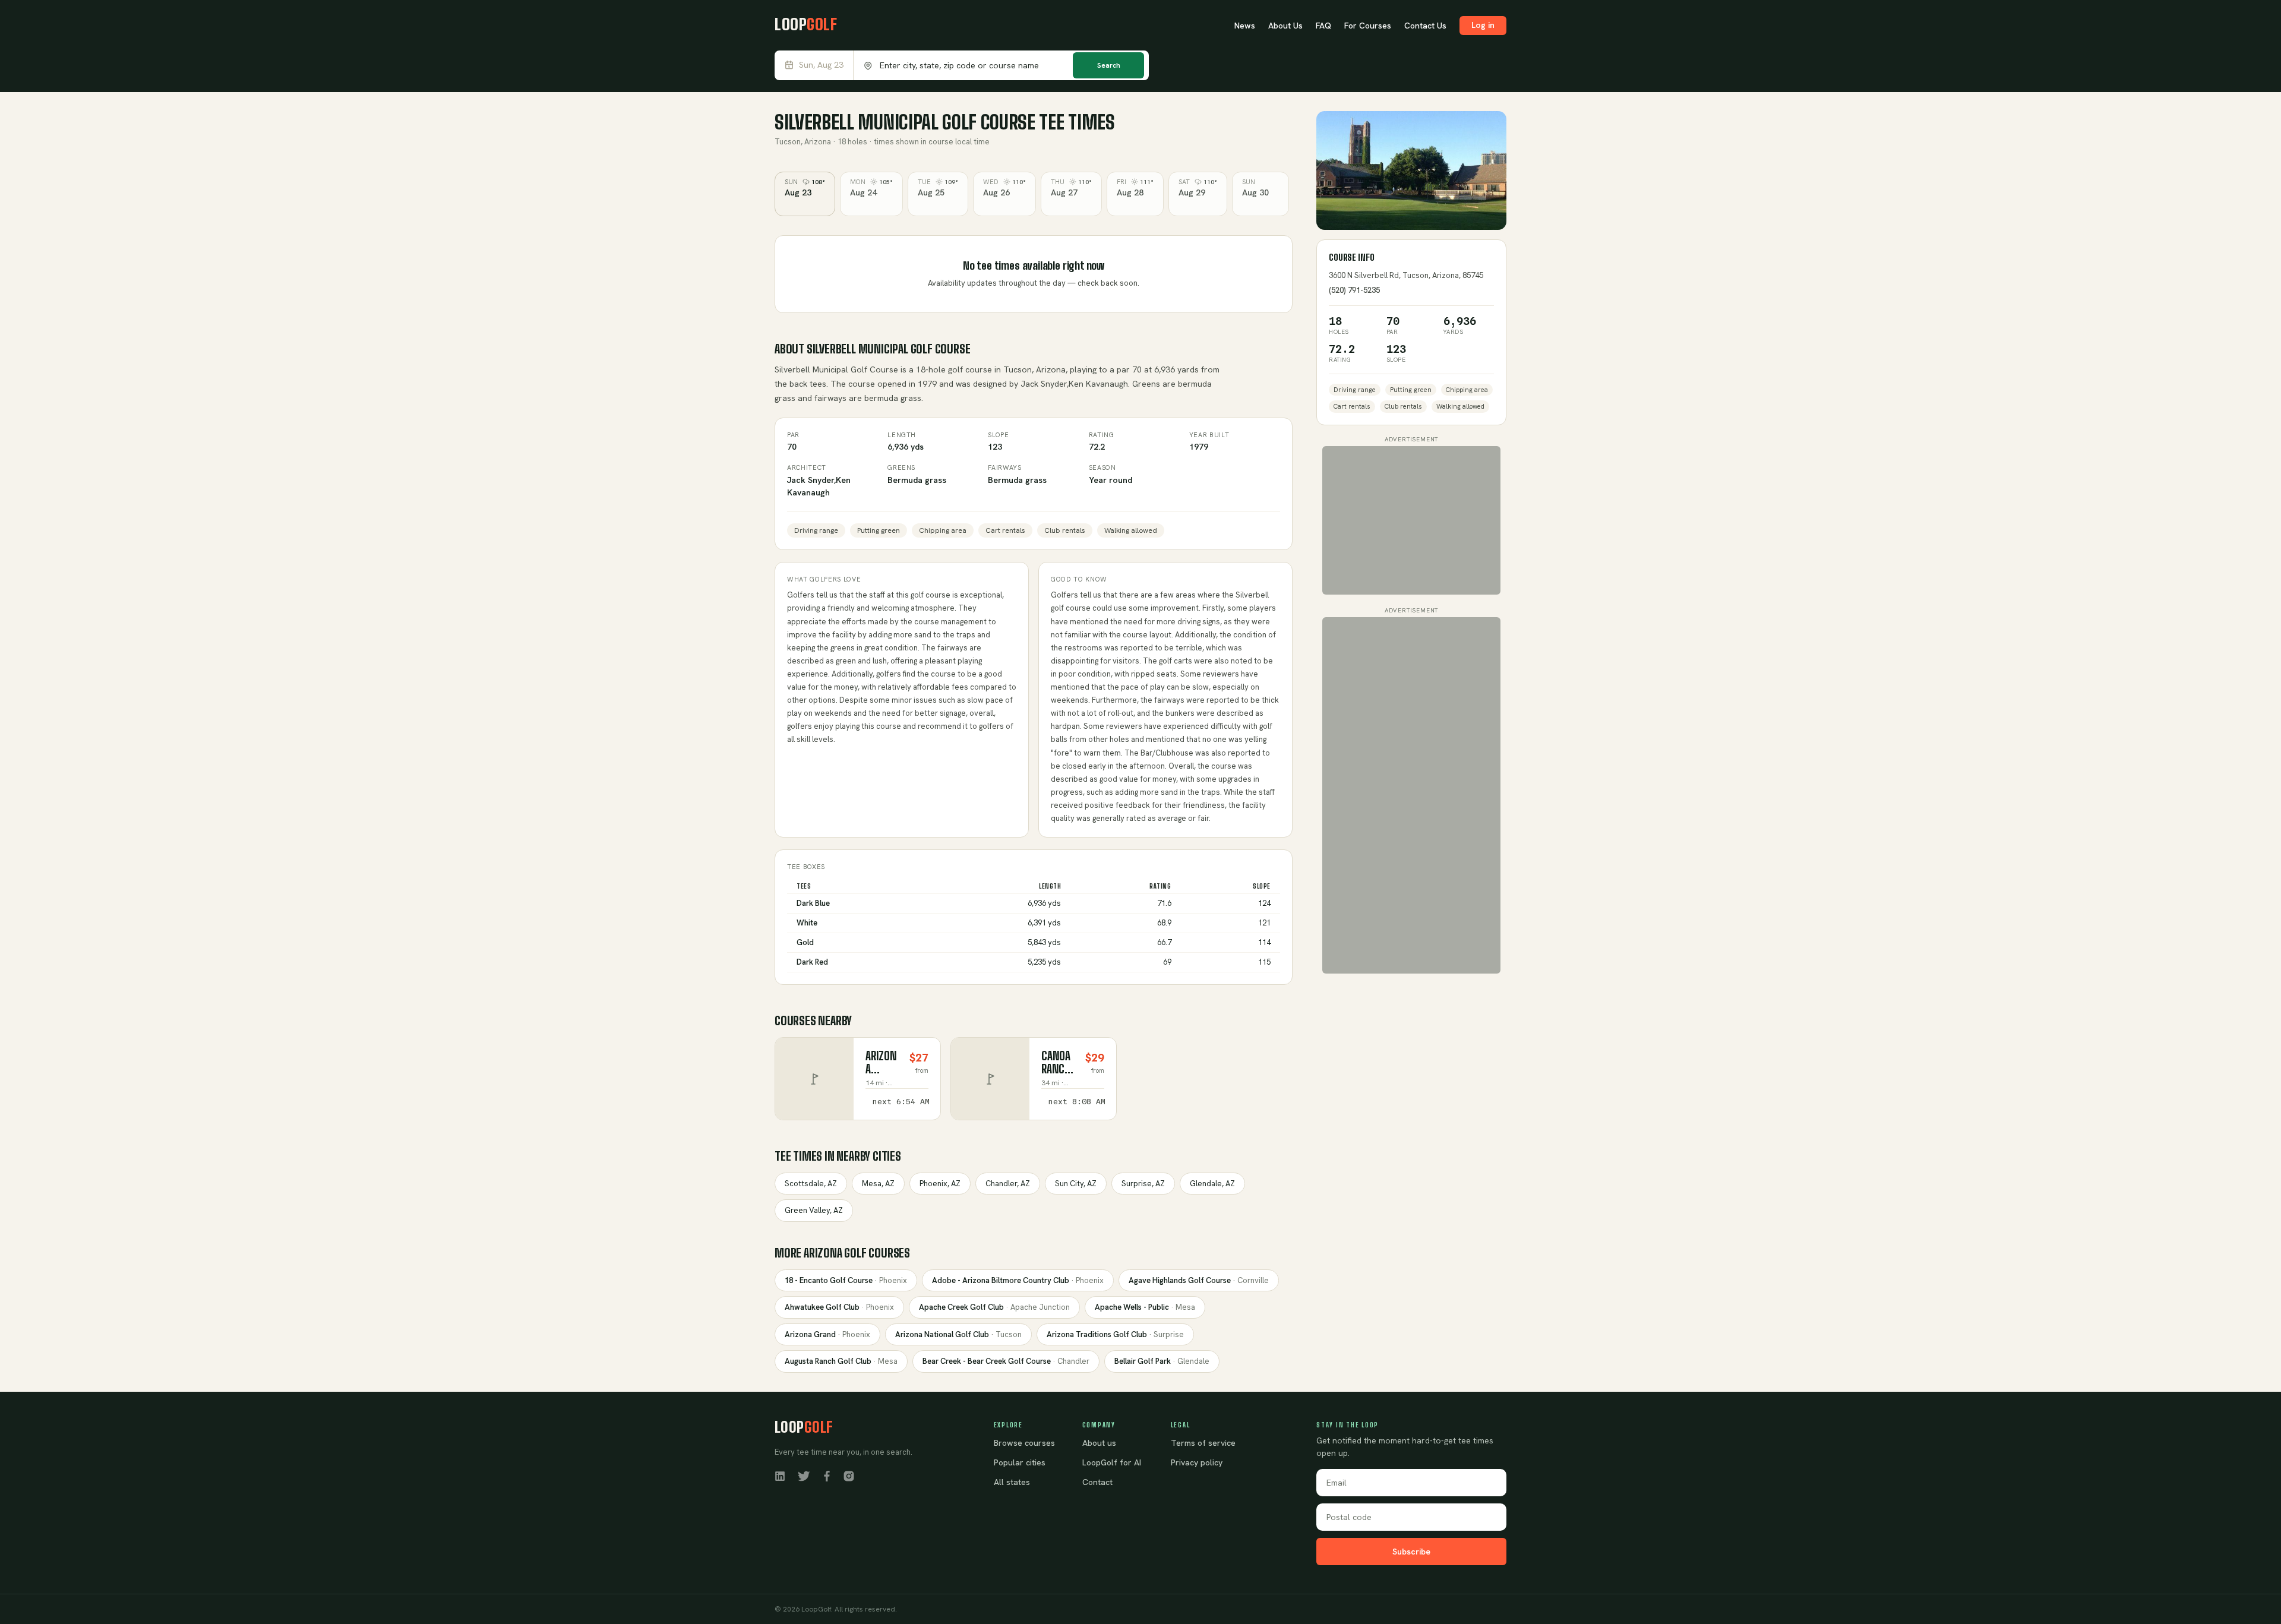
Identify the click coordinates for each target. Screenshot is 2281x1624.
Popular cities (1020, 1462)
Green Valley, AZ (814, 1210)
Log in (1483, 25)
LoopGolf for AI (1112, 1462)
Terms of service (1203, 1443)
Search (1109, 65)
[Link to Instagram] (849, 1475)
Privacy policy (1197, 1462)
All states (1012, 1482)
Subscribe (1411, 1552)
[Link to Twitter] (804, 1475)
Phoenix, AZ (940, 1184)
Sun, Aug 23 (821, 65)
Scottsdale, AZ (811, 1184)
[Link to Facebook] (827, 1475)
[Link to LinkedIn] (780, 1475)
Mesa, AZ (878, 1184)
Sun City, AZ (1076, 1184)
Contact (1097, 1482)
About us (1099, 1443)
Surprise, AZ (1143, 1184)
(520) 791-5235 (1354, 290)
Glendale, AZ (1212, 1184)
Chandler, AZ (1008, 1184)
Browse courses (1024, 1443)
